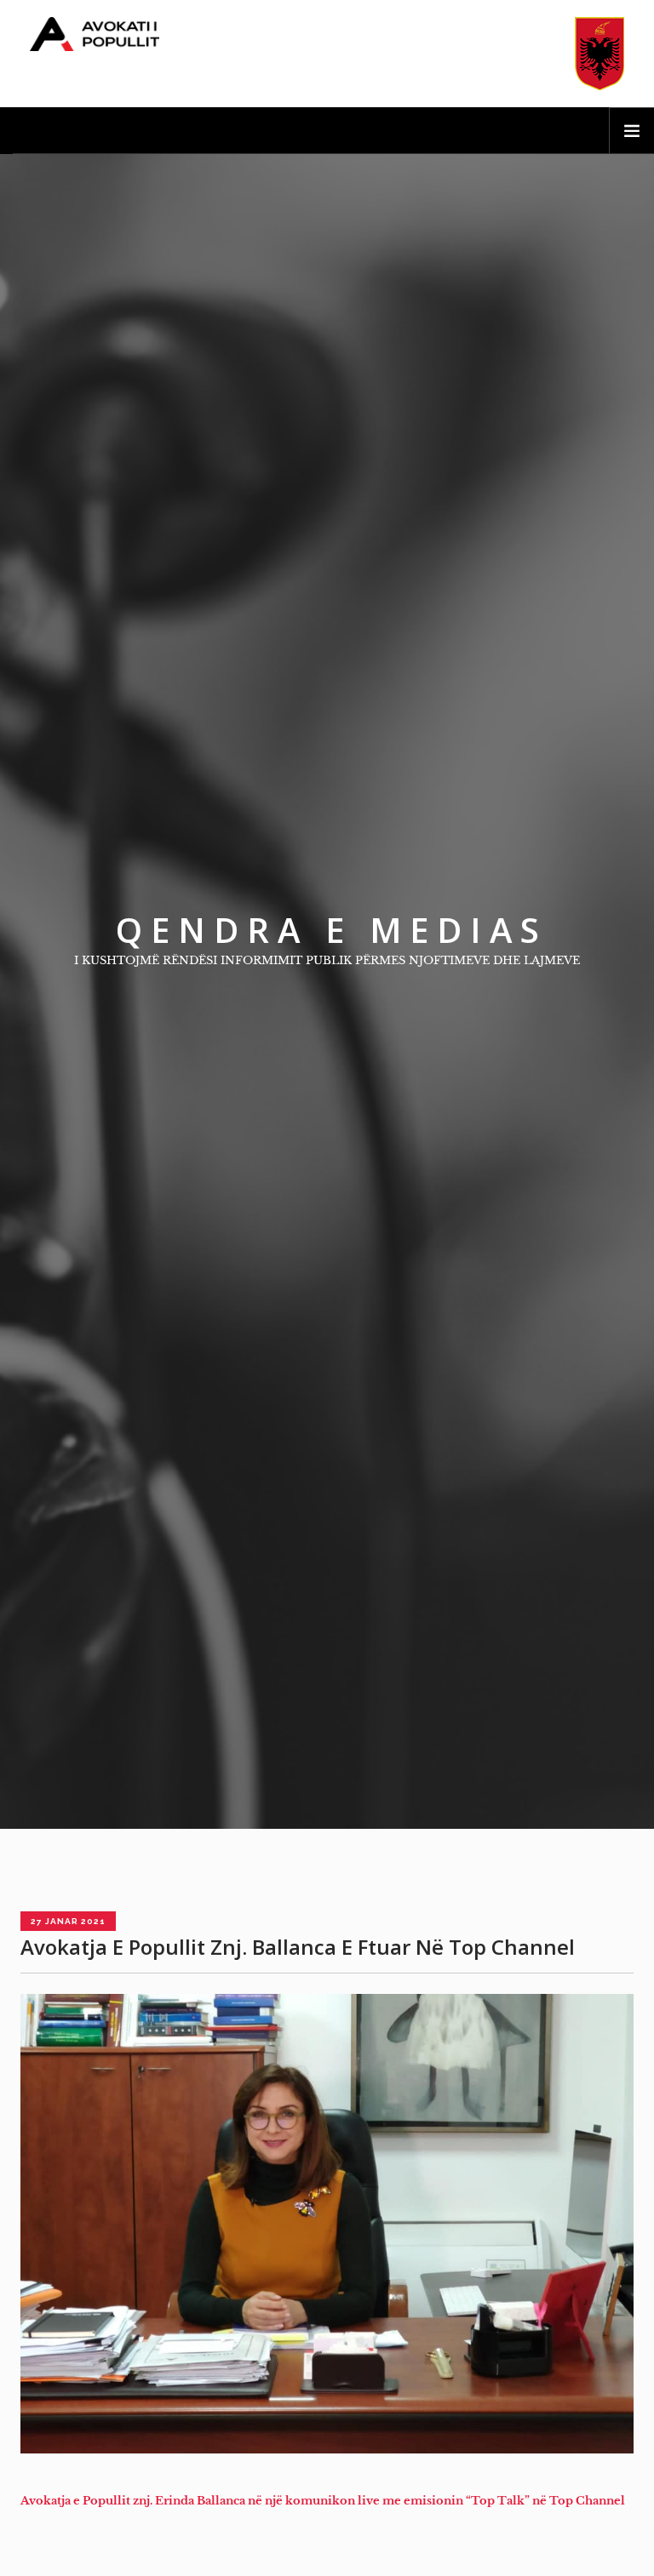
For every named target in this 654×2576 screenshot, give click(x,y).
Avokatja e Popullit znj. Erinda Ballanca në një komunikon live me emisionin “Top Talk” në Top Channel (323, 2501)
